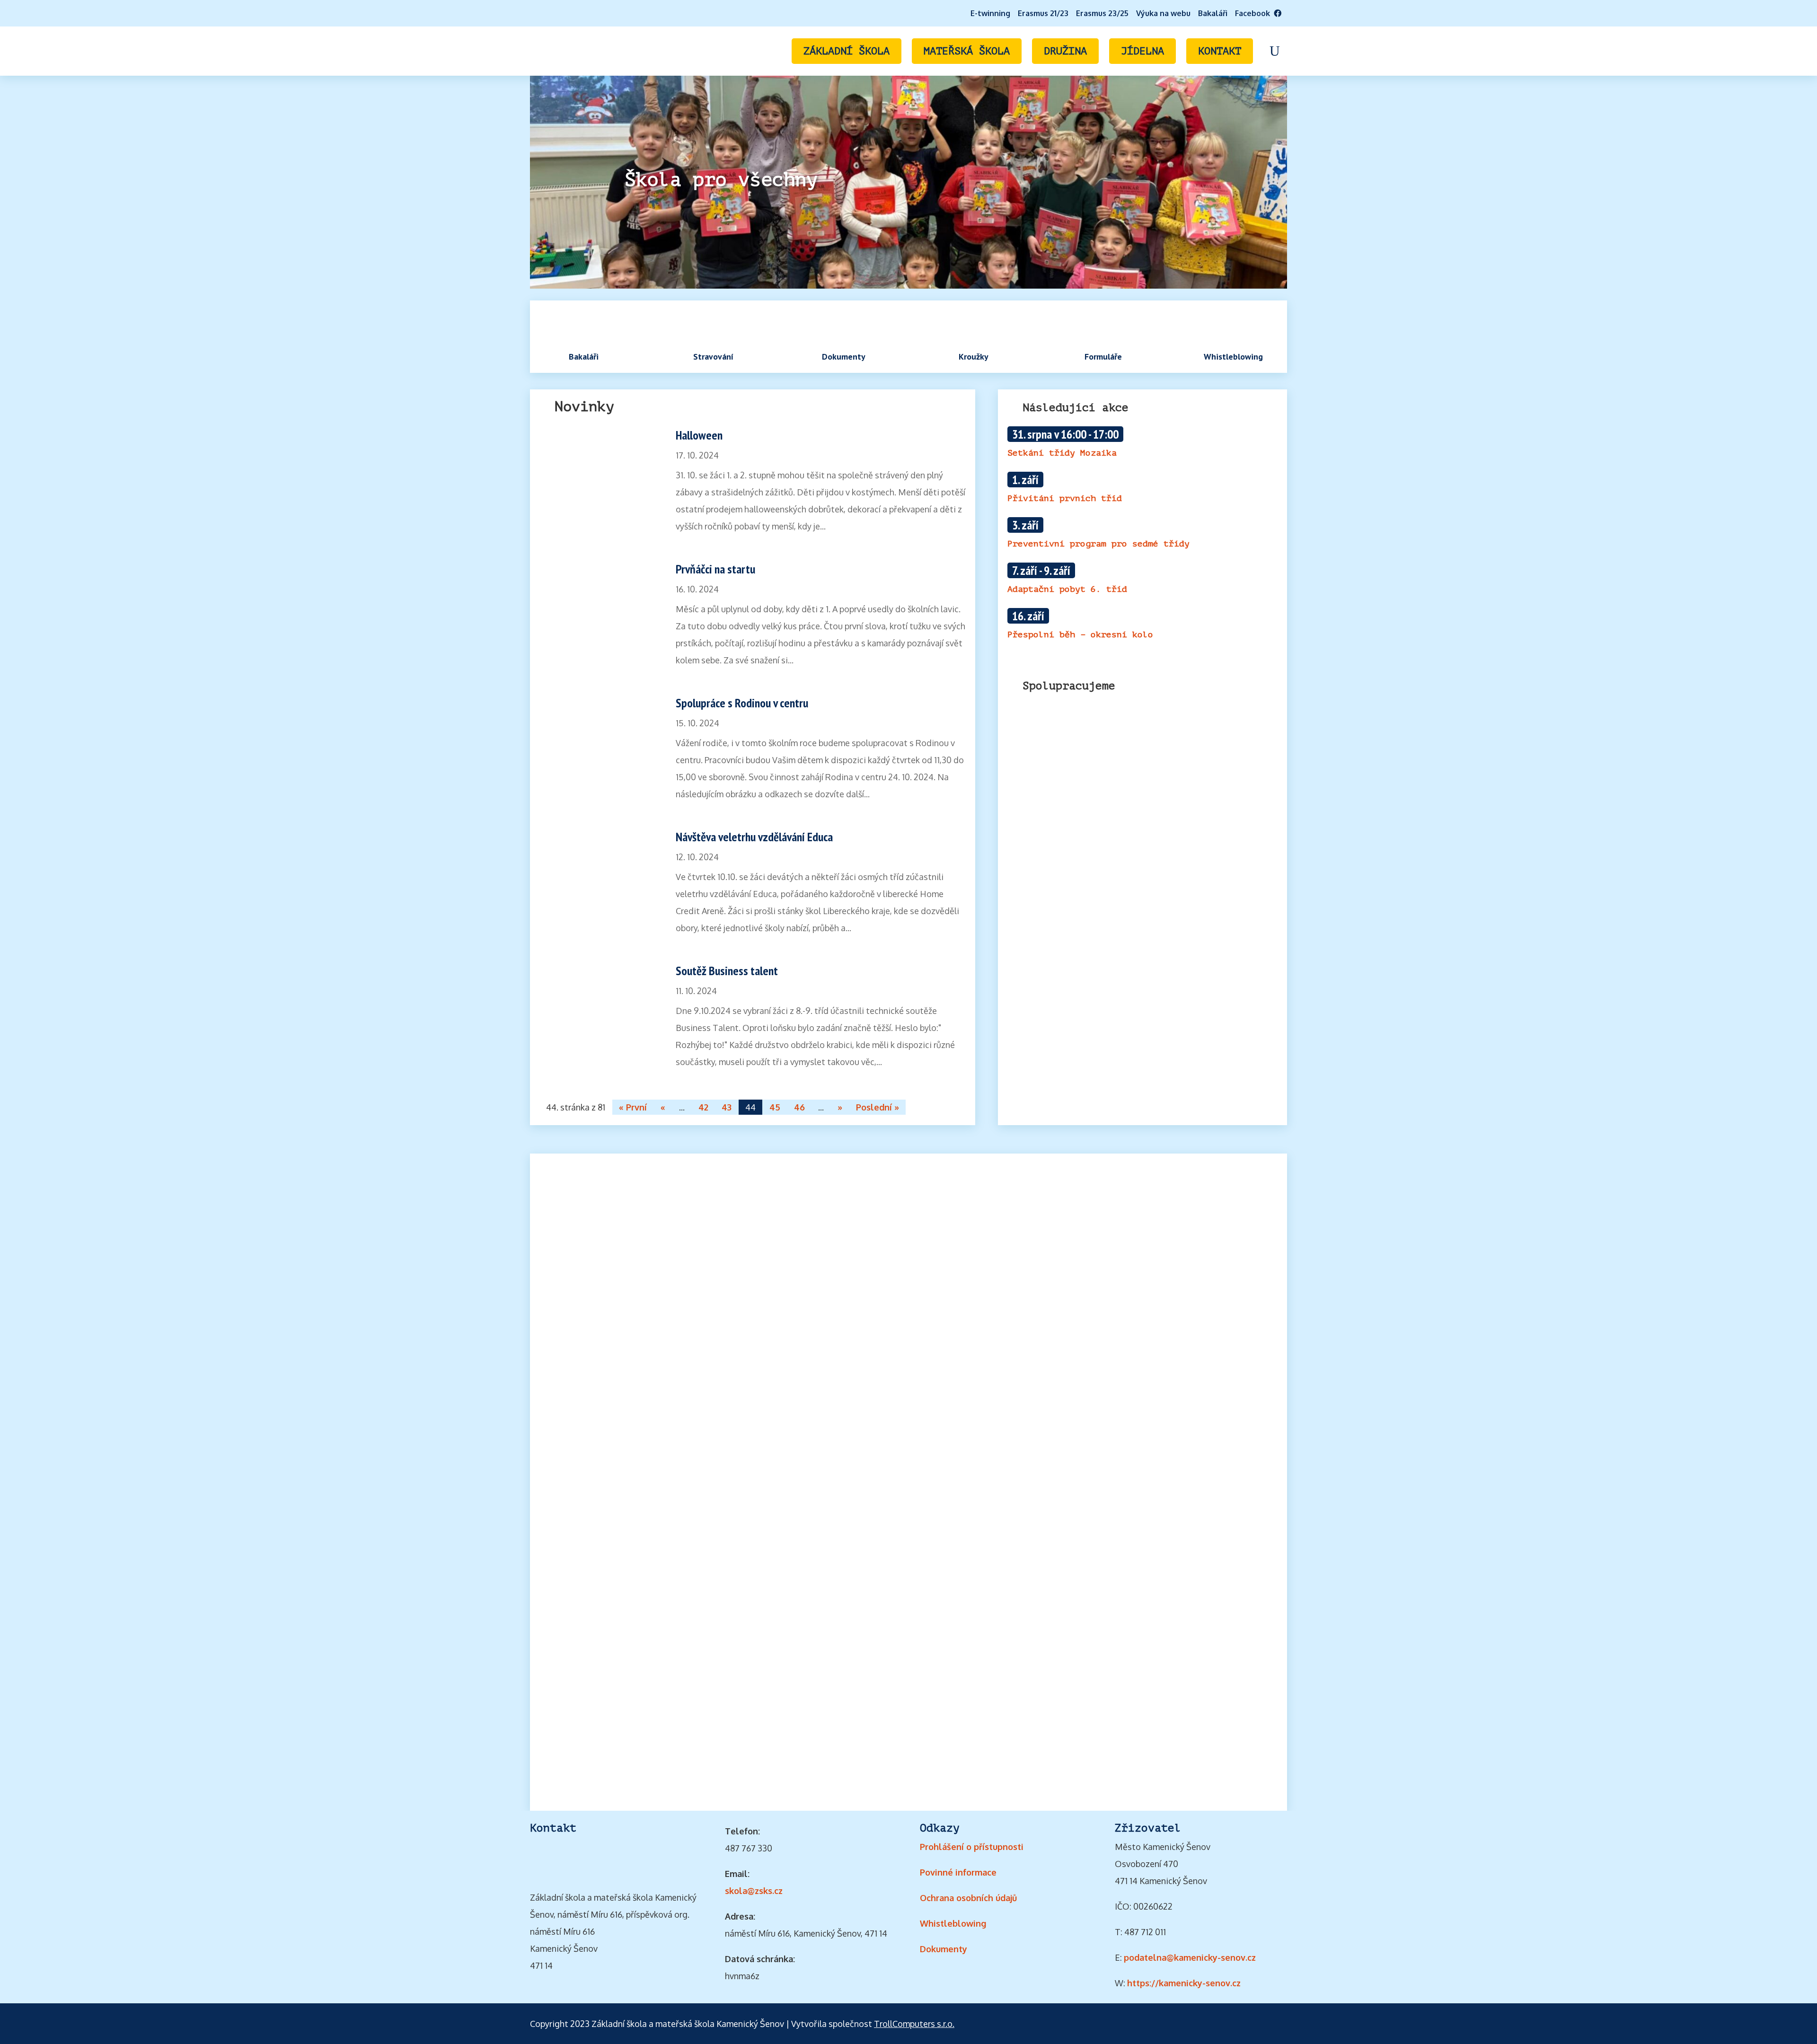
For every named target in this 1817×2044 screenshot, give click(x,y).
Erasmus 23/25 (1102, 13)
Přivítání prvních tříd (1065, 498)
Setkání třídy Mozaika (1062, 453)
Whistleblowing (1233, 357)
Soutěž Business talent (727, 971)
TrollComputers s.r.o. (914, 2024)
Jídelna (1142, 51)
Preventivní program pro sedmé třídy (1098, 544)
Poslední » (878, 1107)
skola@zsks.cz (754, 1891)
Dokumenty (844, 357)
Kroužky (974, 357)
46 (799, 1107)
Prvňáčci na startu (715, 569)
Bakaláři (1213, 13)
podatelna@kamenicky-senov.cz (1190, 1957)
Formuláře (1103, 357)
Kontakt (1220, 51)
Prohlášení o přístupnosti (972, 1847)
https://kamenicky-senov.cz (1184, 1983)
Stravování (713, 357)
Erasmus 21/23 (1043, 13)
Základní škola (847, 51)
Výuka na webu (1163, 13)
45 (775, 1107)
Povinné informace (958, 1872)
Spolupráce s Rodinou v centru (742, 703)
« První (633, 1107)
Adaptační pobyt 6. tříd (1067, 589)
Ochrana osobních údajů (968, 1898)
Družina (1065, 51)
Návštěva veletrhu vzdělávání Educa (754, 837)
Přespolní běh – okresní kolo (1080, 634)
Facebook (1254, 13)
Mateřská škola (967, 51)
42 (703, 1107)
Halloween (699, 435)
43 (727, 1107)
